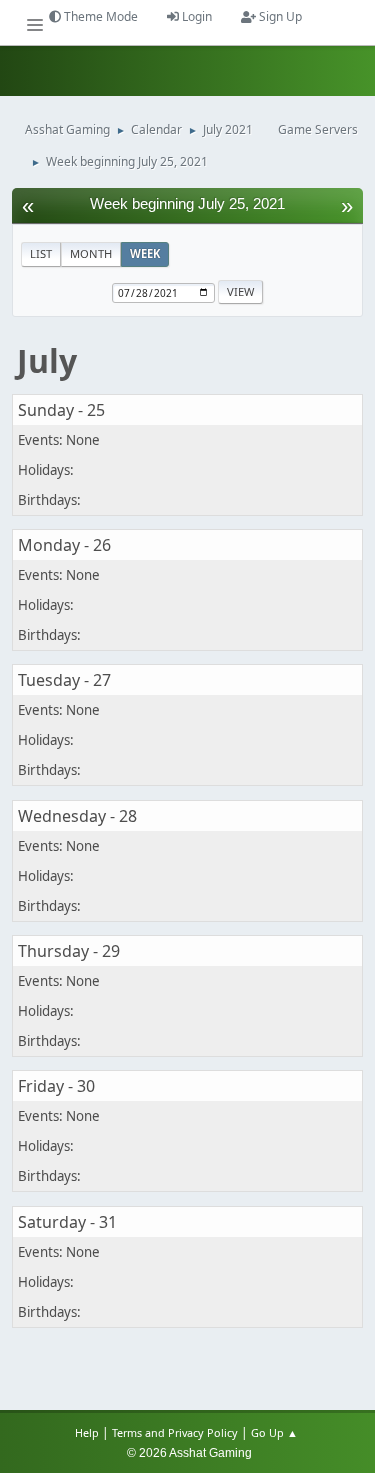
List (41, 253)
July (47, 360)
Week (145, 253)
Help (87, 1432)
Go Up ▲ (276, 1432)
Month (91, 253)
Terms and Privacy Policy (175, 1432)
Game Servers (318, 129)
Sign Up (279, 16)
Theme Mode (99, 16)
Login (195, 16)
